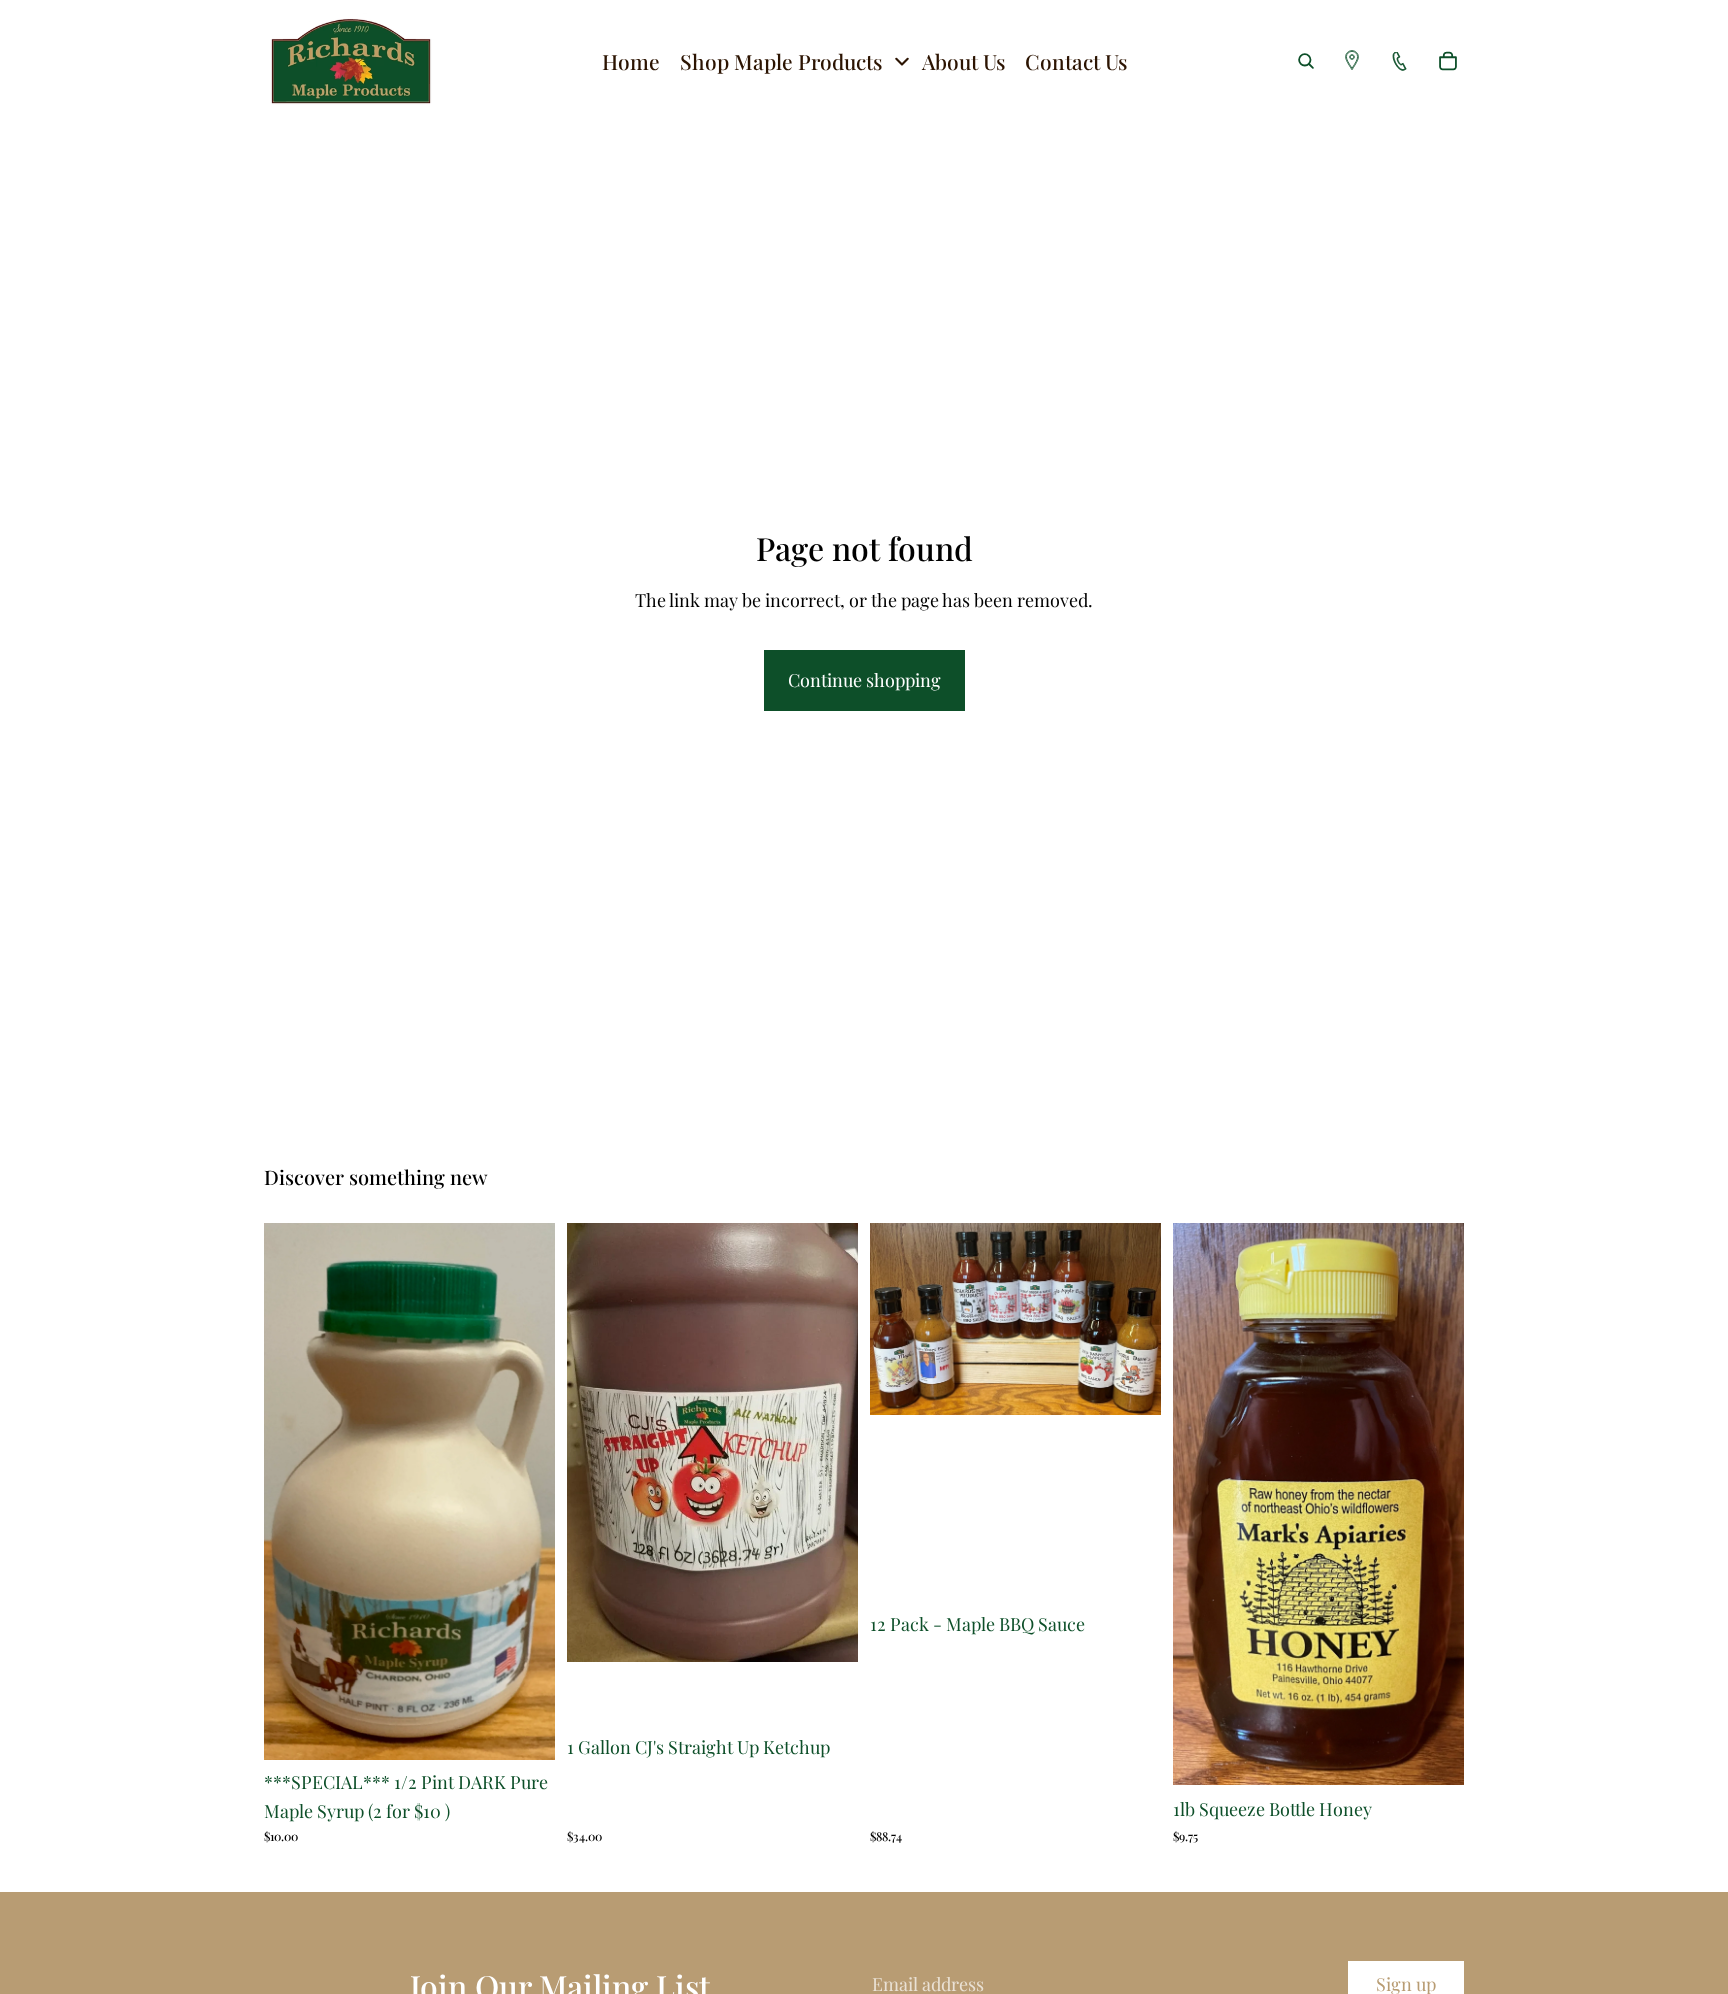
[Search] (1306, 61)
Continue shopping (864, 680)
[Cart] (1448, 61)
